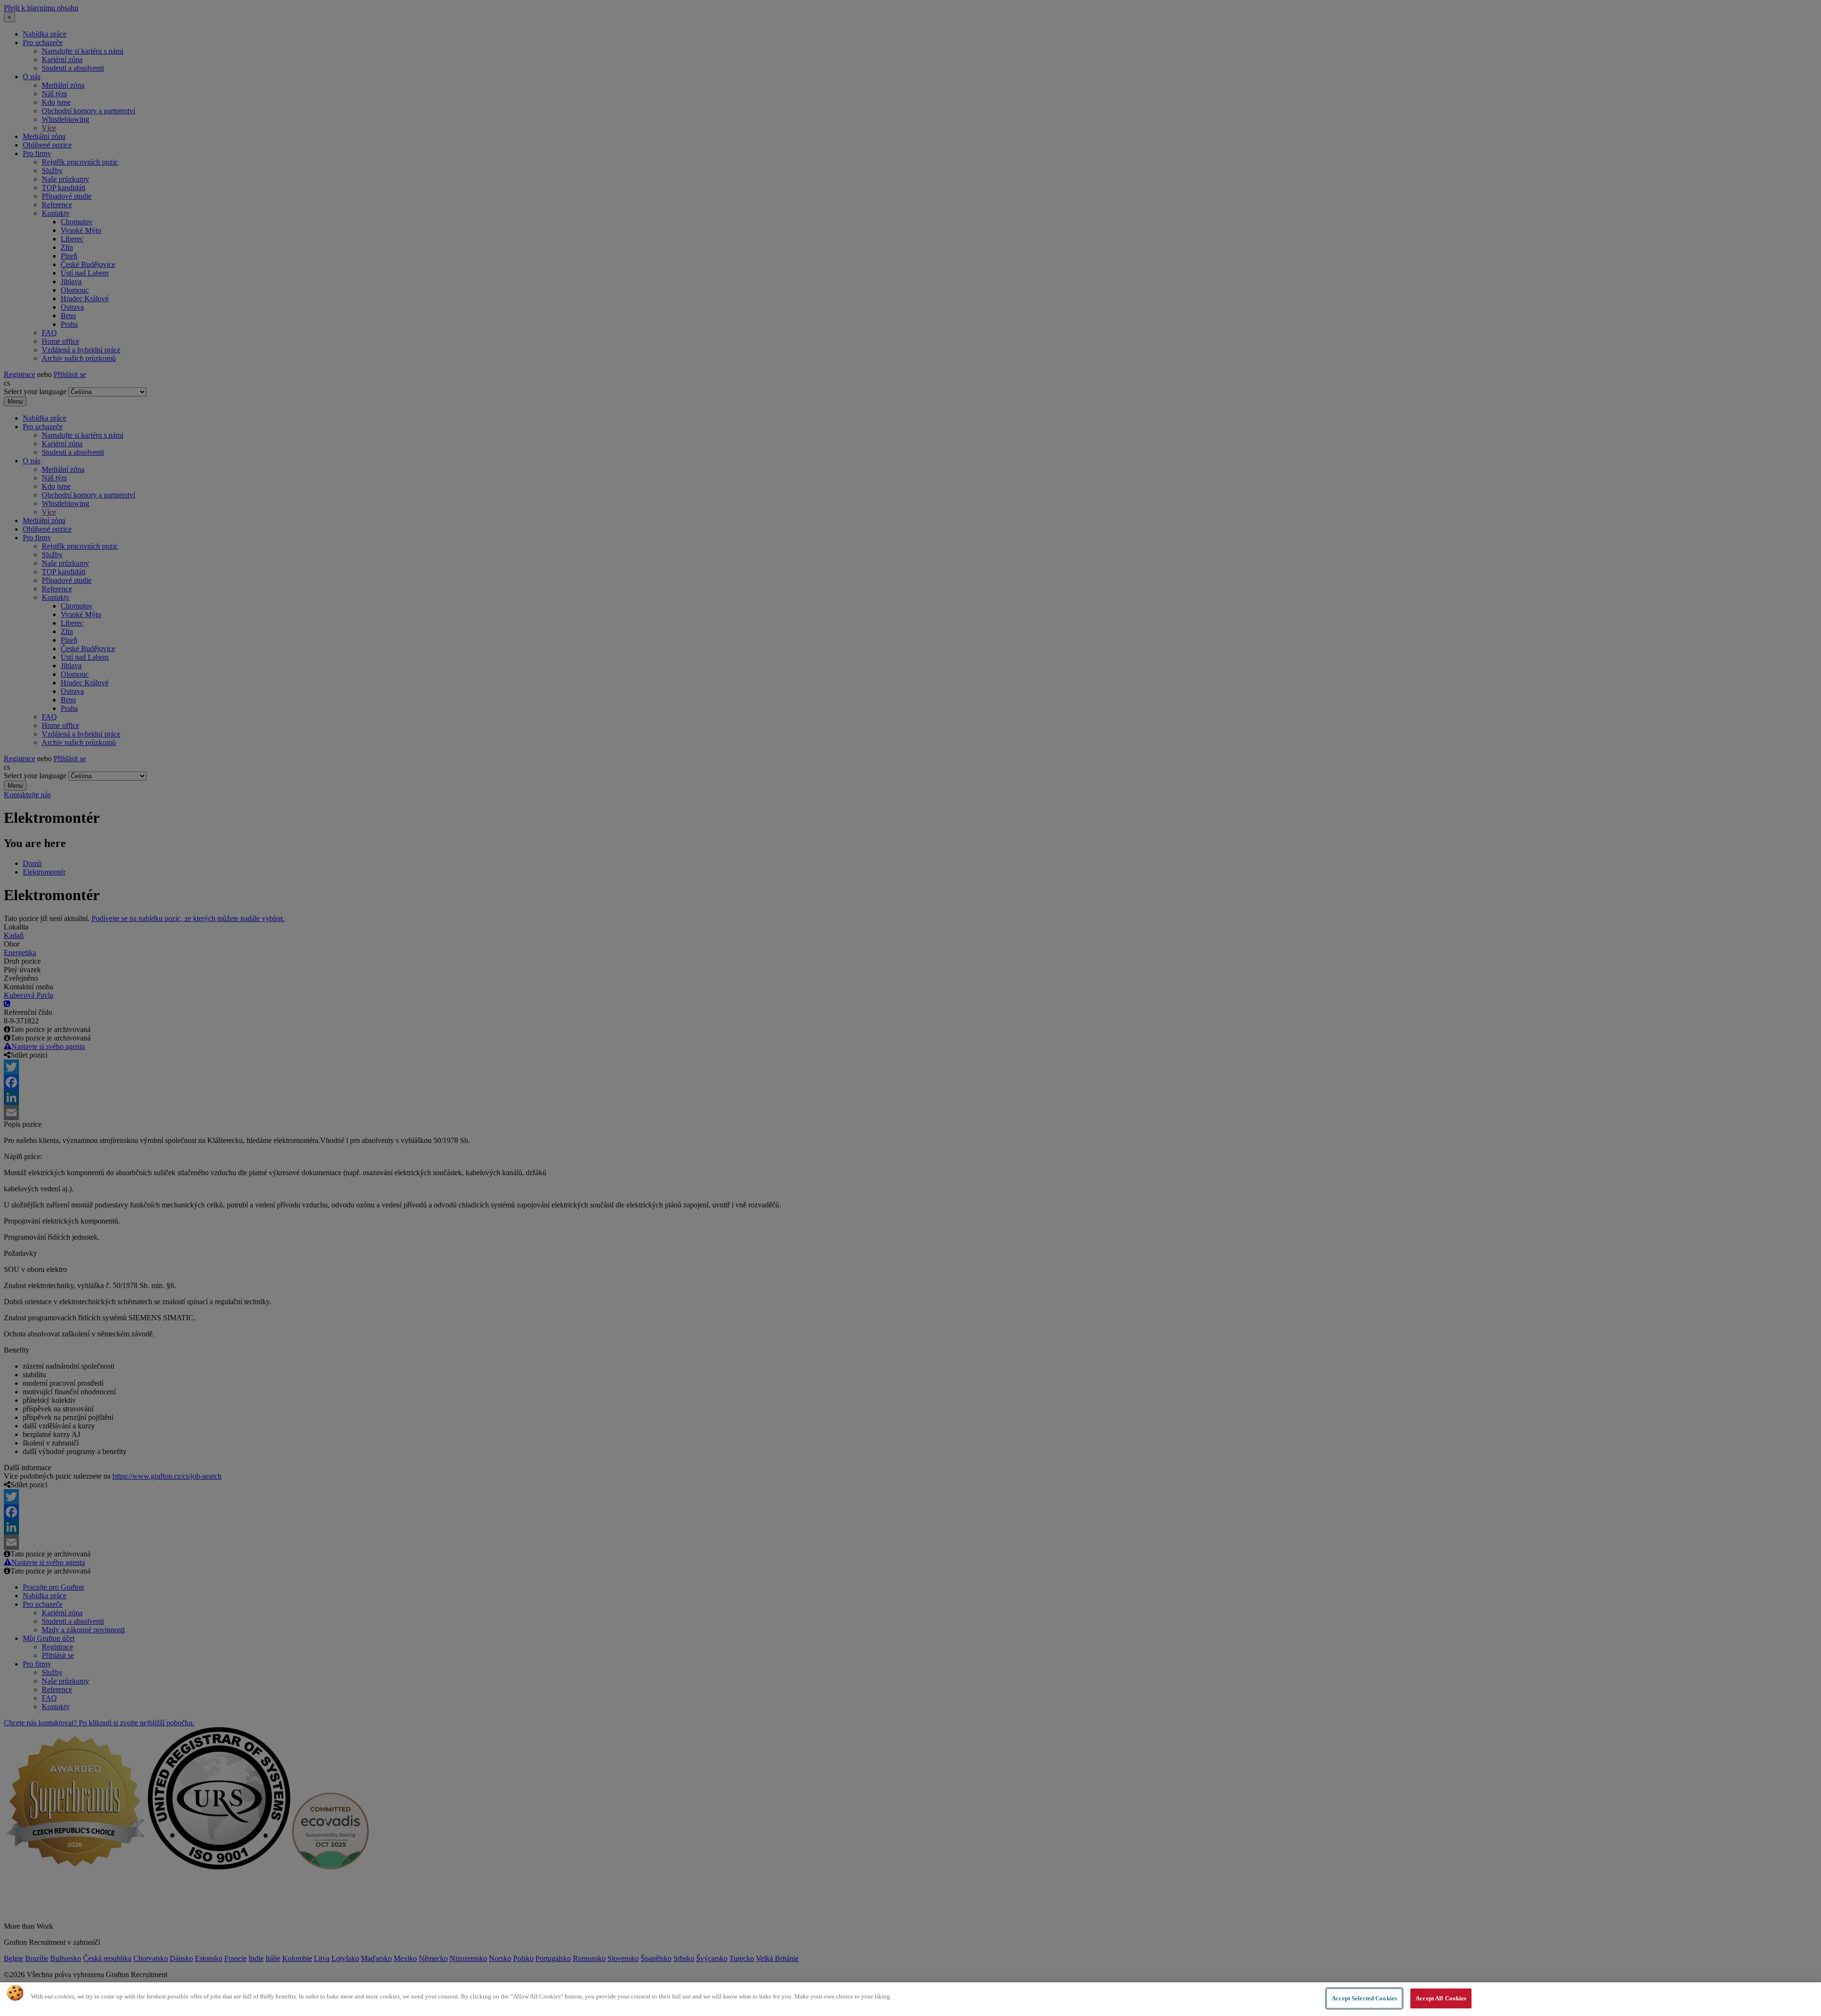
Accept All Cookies (1441, 1998)
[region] (910, 1999)
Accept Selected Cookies (1364, 1998)
